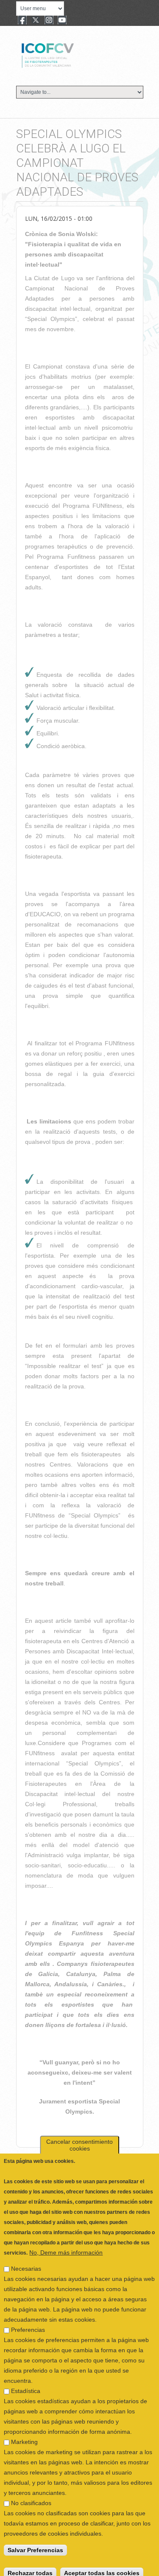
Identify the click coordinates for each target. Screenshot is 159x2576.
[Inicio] (76, 54)
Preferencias (28, 2322)
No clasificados (31, 2495)
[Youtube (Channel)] (62, 21)
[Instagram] (49, 21)
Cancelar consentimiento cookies (79, 2137)
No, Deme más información (66, 2244)
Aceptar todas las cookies (102, 2565)
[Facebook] (22, 21)
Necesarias (26, 2261)
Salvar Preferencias (35, 2542)
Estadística (26, 2383)
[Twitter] (36, 21)
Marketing (24, 2434)
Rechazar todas (30, 2565)
